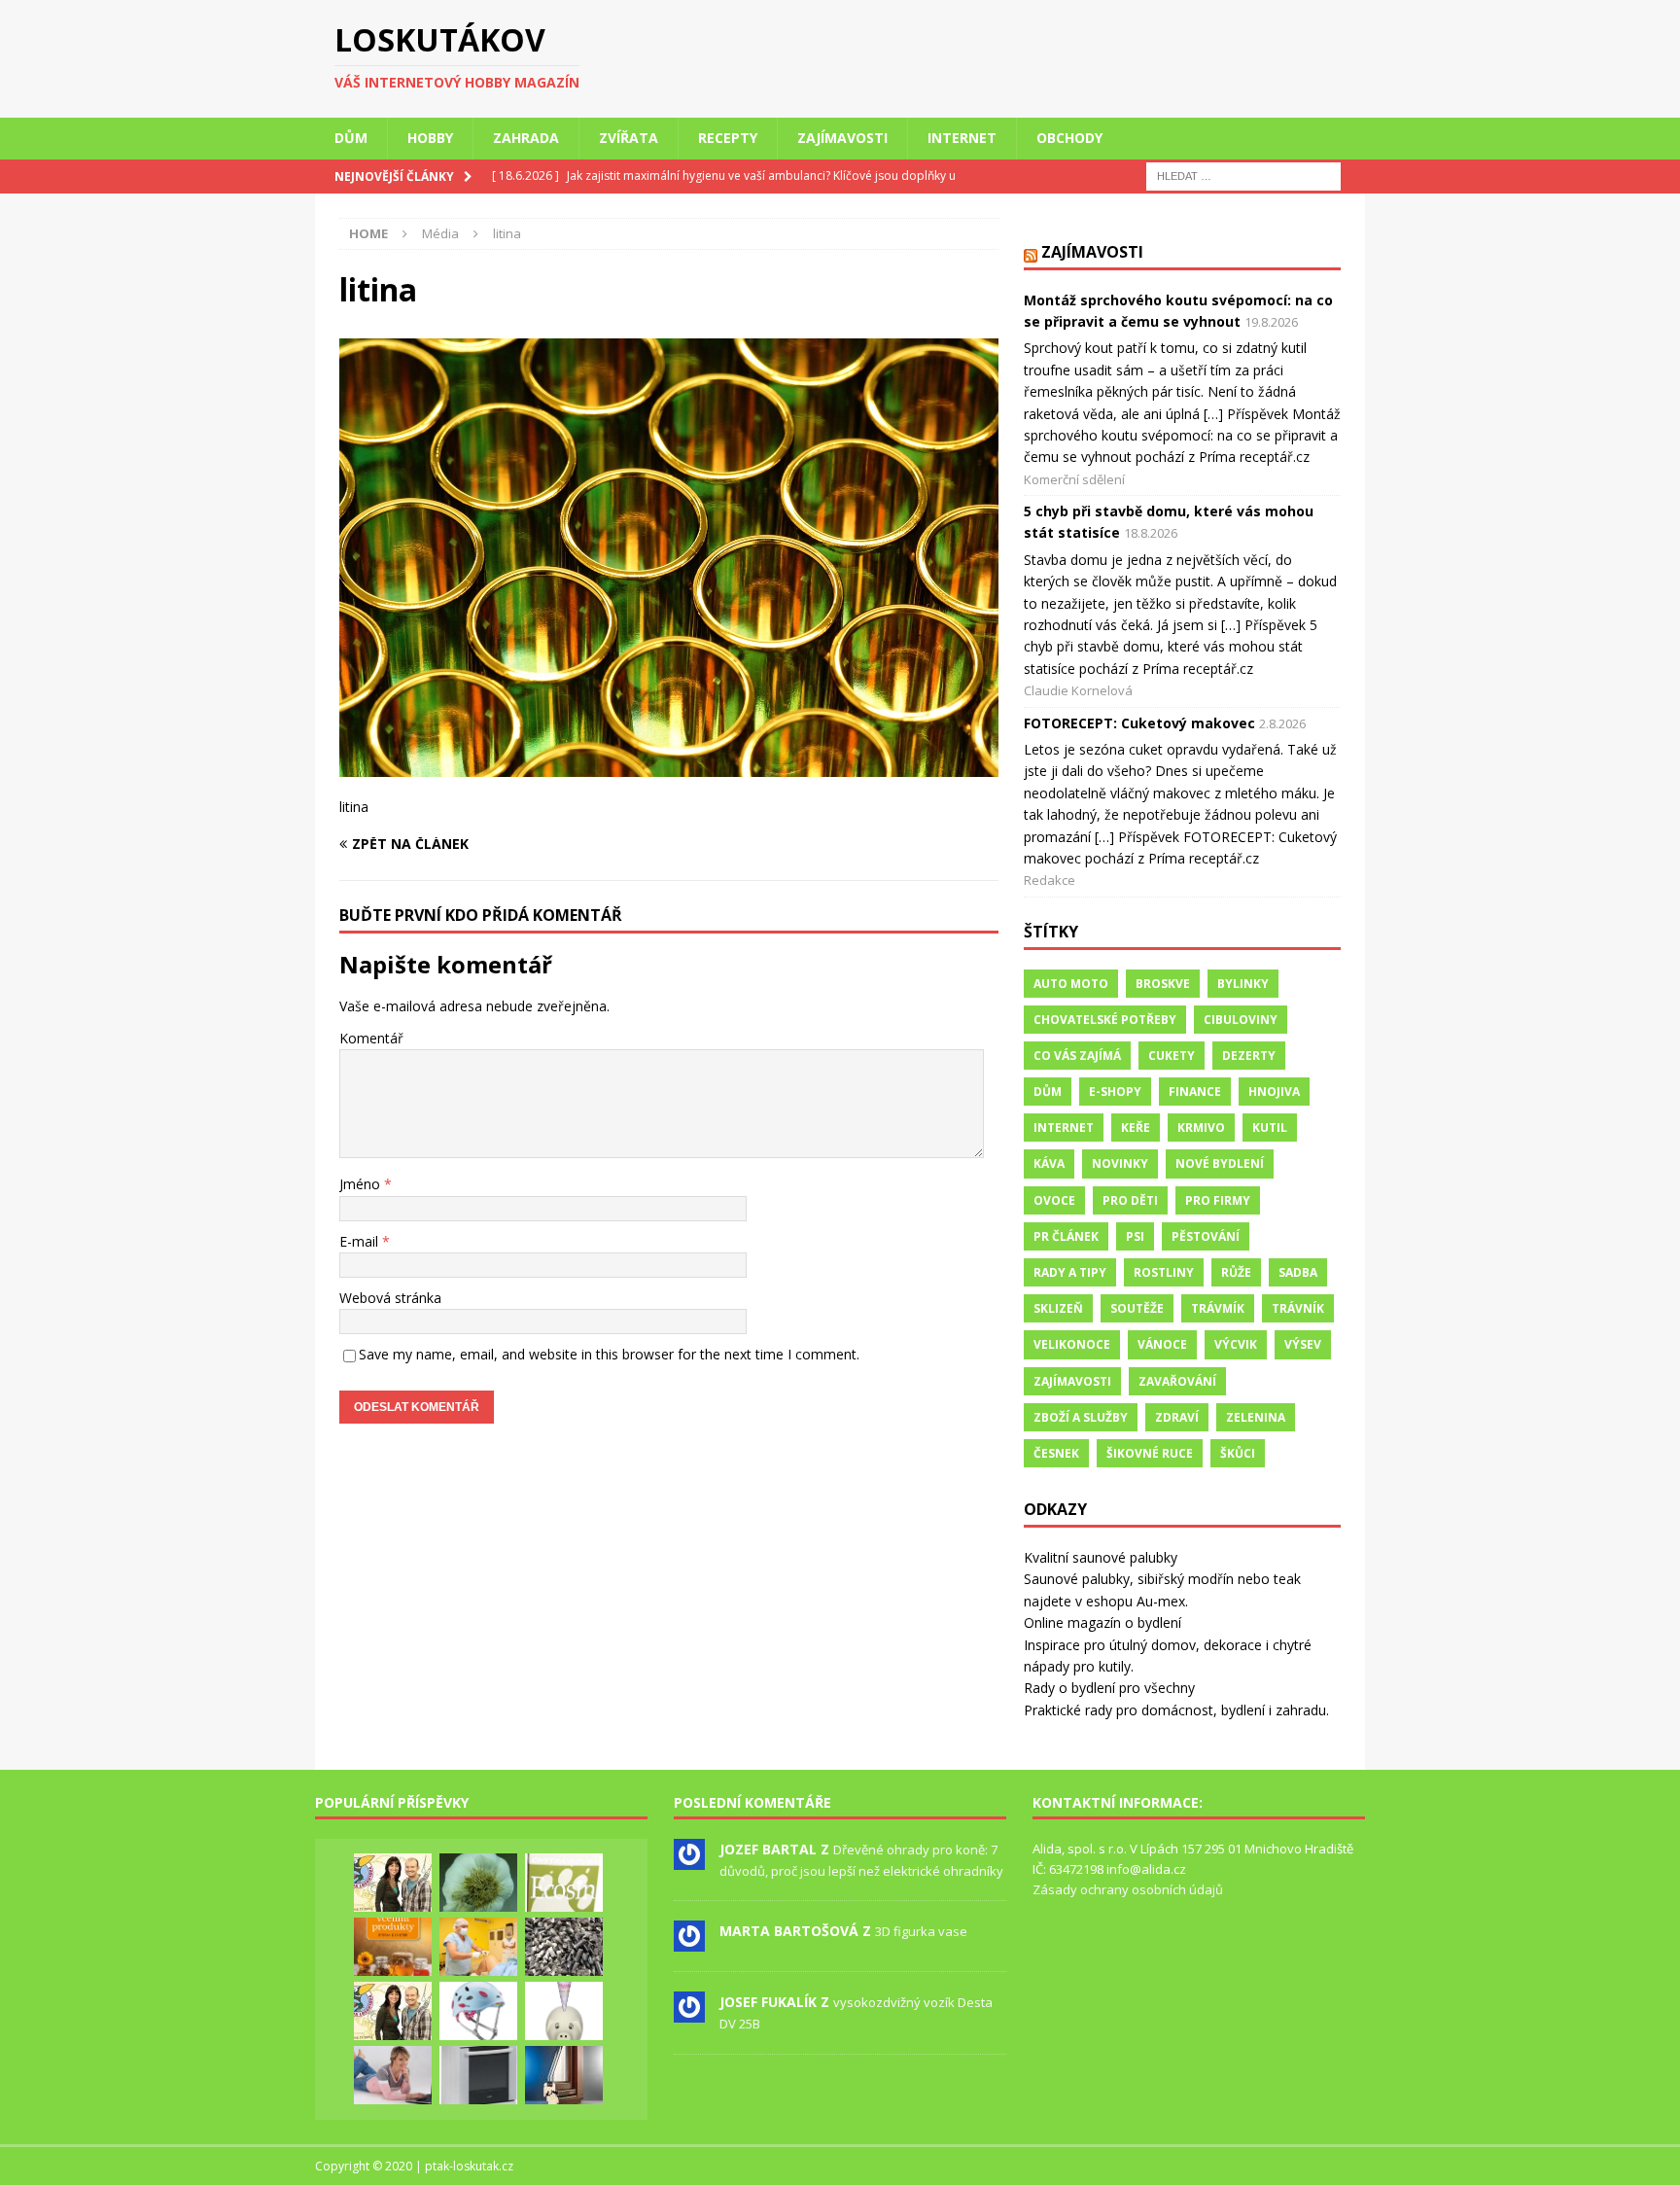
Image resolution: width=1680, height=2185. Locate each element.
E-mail (361, 1241)
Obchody (1069, 138)
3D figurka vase (921, 1931)
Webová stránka (390, 1298)
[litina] (669, 766)
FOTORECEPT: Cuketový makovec (1139, 723)
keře (1136, 1128)
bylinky (1243, 984)
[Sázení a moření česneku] (478, 1883)
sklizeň (1058, 1308)
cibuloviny (1241, 1020)
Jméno (362, 1184)
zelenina (1256, 1417)
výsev (1303, 1344)
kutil (1270, 1128)
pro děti (1130, 1200)
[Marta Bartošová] (689, 1942)
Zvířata (629, 138)
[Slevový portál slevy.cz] (393, 2075)
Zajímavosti (842, 138)
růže (1236, 1272)
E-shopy (1115, 1092)
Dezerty (1249, 1056)
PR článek (1066, 1236)
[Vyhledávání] (1243, 175)
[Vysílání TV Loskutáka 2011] (393, 2011)
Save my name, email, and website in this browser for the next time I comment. (609, 1354)
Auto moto (1071, 984)
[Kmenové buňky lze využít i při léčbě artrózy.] (478, 1947)
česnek (1056, 1453)
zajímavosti (1072, 1381)
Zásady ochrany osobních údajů (1128, 1889)
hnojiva (1274, 1092)
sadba (1298, 1272)
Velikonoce (1072, 1344)
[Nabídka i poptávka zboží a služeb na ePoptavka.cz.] (564, 2011)
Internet (962, 138)
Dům (351, 138)
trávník (1298, 1308)
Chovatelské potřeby (1105, 1020)
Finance (1195, 1092)
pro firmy (1218, 1200)
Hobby (430, 138)
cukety (1172, 1056)
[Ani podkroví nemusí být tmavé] (564, 2075)
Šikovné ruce (1150, 1453)
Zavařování (1177, 1381)
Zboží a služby (1081, 1417)
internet (1064, 1128)
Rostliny (1164, 1272)
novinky (1120, 1163)
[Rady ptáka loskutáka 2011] (393, 1883)
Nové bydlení (1220, 1163)
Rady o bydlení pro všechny (1109, 1688)
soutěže (1137, 1308)
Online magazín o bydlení (1102, 1622)
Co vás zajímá (1077, 1056)
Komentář (371, 1038)
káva (1049, 1163)
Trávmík (1218, 1308)
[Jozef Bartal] (689, 1859)
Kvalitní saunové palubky (1101, 1557)
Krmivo (1201, 1128)
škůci (1238, 1453)
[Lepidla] (478, 2075)
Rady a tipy (1070, 1272)
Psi (1135, 1236)
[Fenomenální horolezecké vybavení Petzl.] (478, 2011)
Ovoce (1054, 1200)
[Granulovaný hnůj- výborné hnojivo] (564, 1947)
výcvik (1236, 1344)
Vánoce (1162, 1344)
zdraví (1177, 1417)
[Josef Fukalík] (689, 2013)
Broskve (1163, 984)
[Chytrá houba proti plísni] (564, 1883)
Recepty (728, 138)
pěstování (1206, 1236)
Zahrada (526, 138)
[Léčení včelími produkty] (393, 1947)
